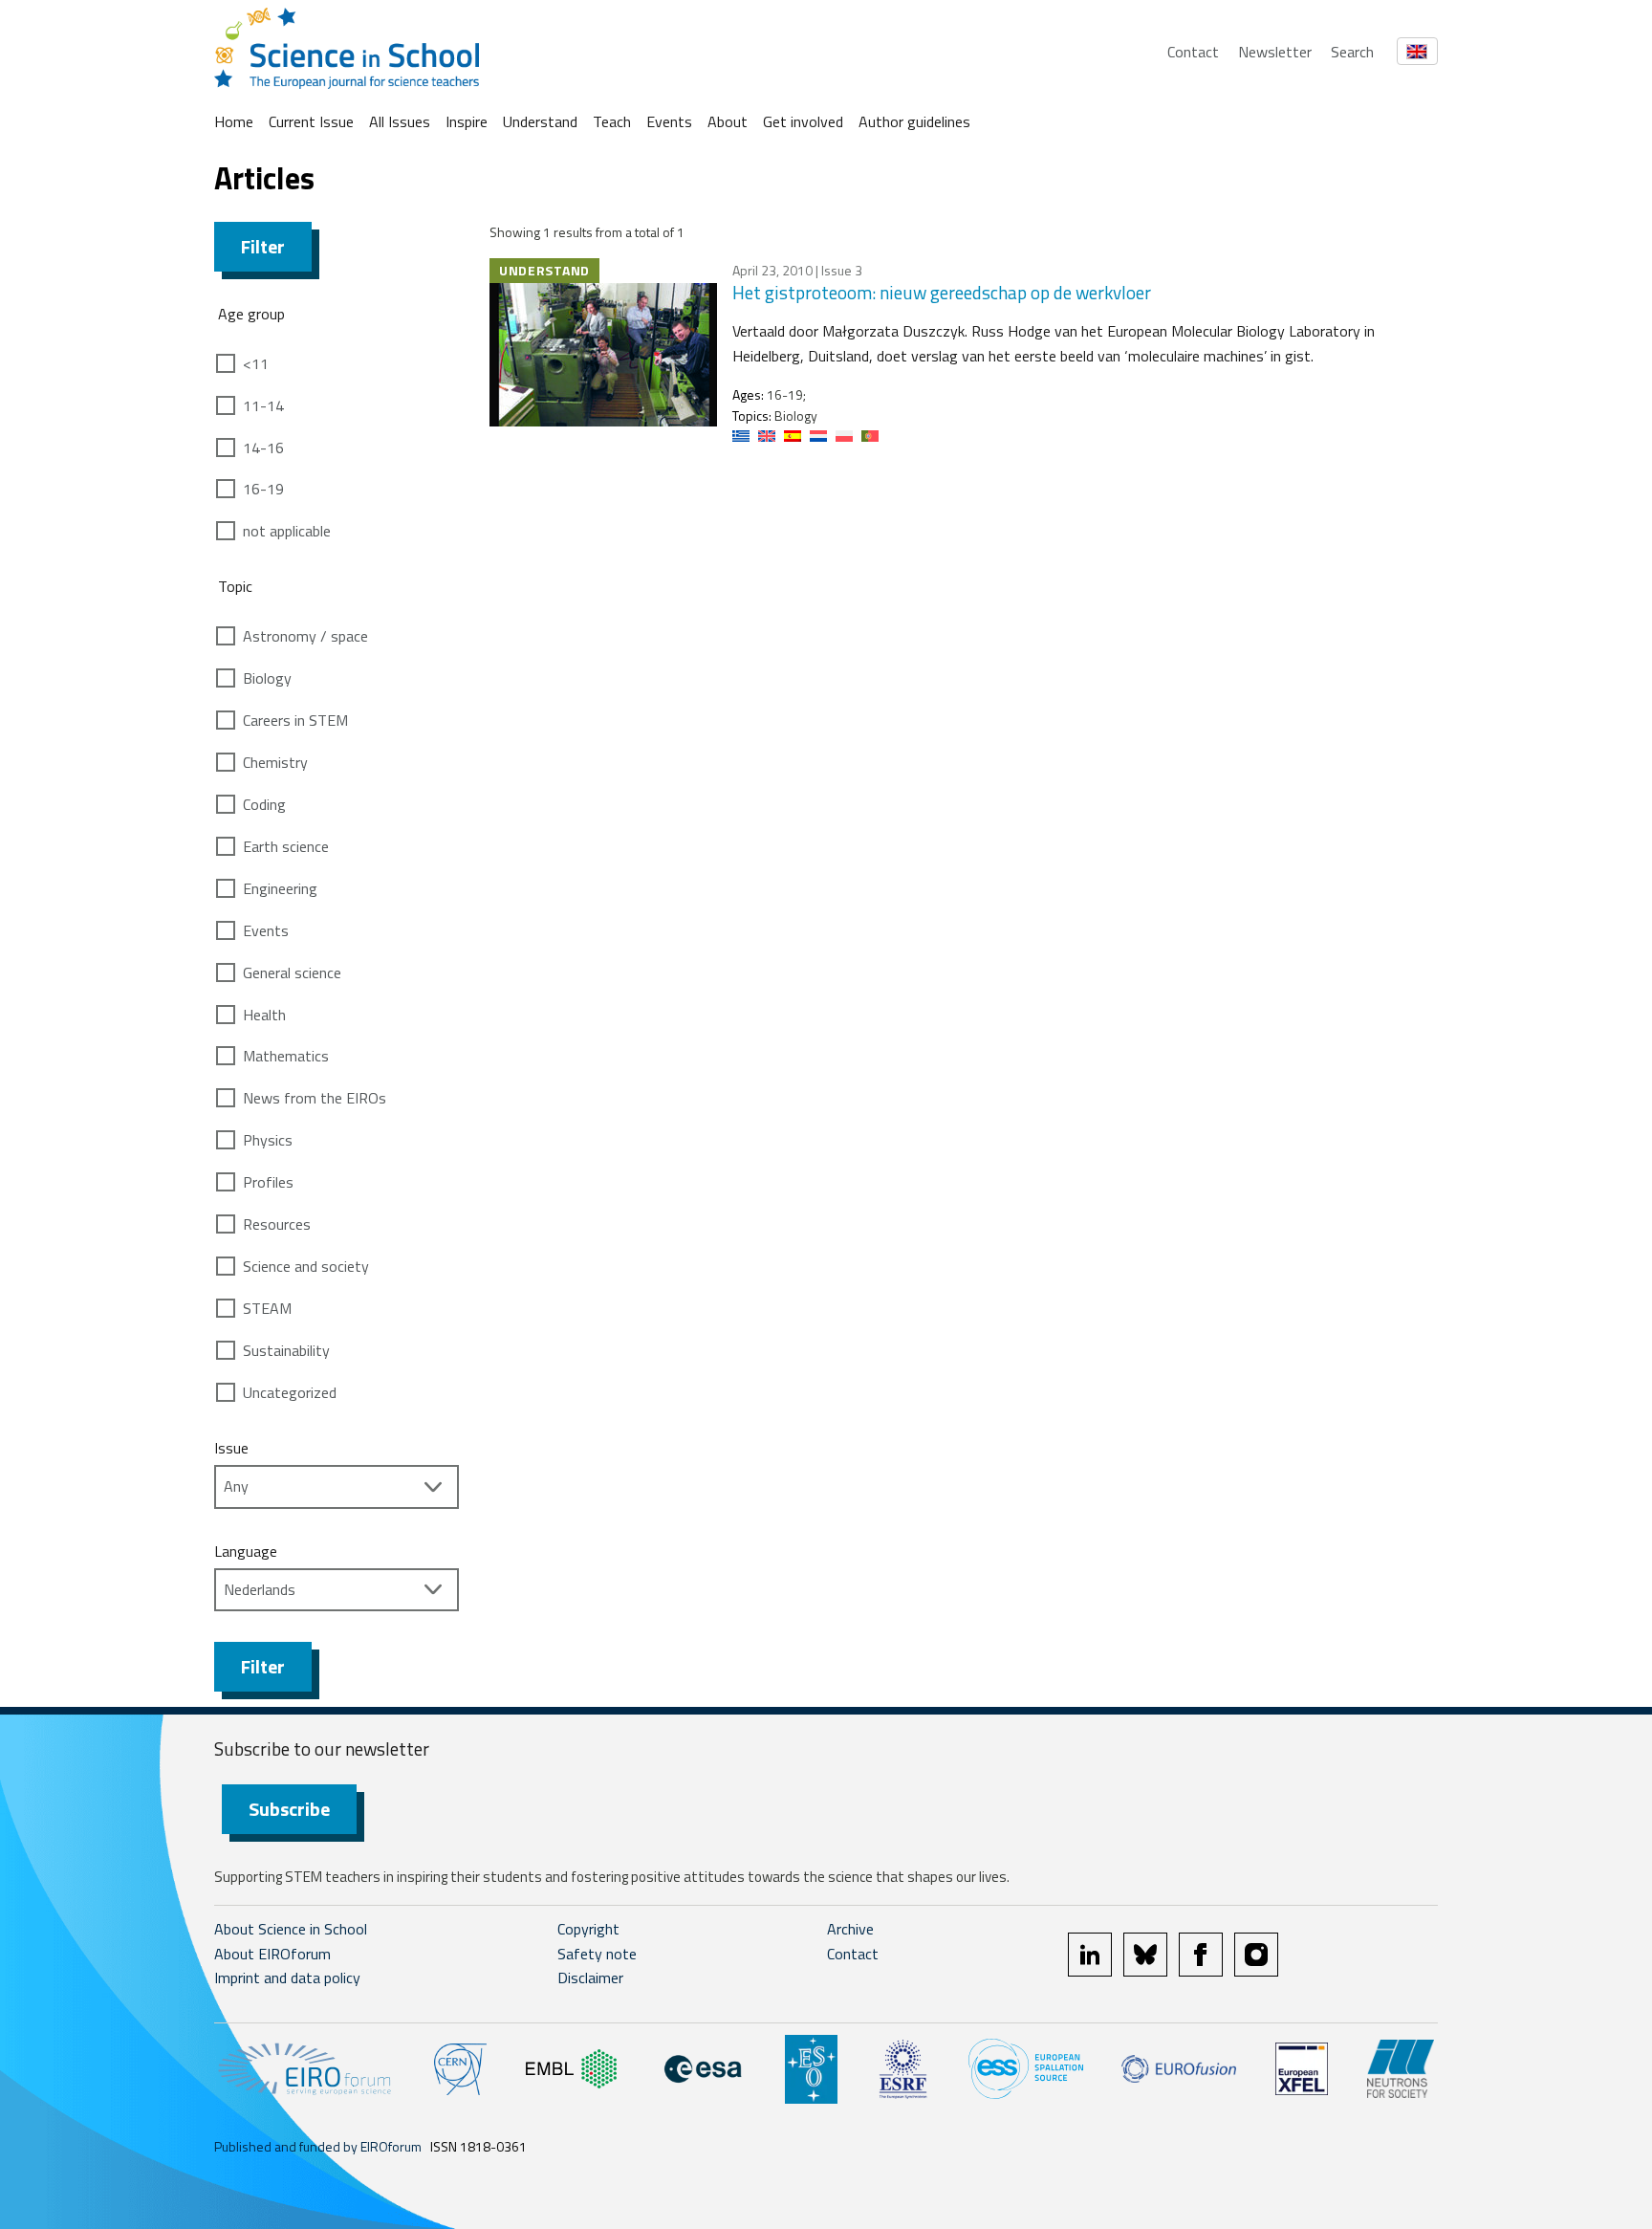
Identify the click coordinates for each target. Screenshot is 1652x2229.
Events (669, 121)
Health (264, 1015)
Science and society (306, 1266)
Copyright (588, 1929)
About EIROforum (272, 1954)
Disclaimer (590, 1978)
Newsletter (1275, 52)
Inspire (467, 121)
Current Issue (311, 121)
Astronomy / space (305, 636)
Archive (850, 1929)
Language (246, 1551)
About (728, 121)
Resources (277, 1224)
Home (234, 121)
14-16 (263, 448)
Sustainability (286, 1350)
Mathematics (286, 1056)
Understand (540, 121)
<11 (256, 363)
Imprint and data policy (287, 1978)
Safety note (597, 1954)
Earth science (286, 846)
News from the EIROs (315, 1098)
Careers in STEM (295, 720)
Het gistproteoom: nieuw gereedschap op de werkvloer (942, 292)
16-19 (263, 489)
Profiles (268, 1182)
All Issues (400, 121)
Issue (231, 1448)
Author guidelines (914, 121)
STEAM (267, 1308)
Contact (1193, 52)
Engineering (280, 888)
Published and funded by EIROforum (318, 2146)
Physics (268, 1140)
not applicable (287, 531)
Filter (263, 246)
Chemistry (275, 762)
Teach (612, 121)
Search (1352, 52)
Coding (264, 804)
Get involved (803, 121)
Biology (267, 678)
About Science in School (291, 1929)
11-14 (263, 405)
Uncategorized (290, 1392)
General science (292, 972)
